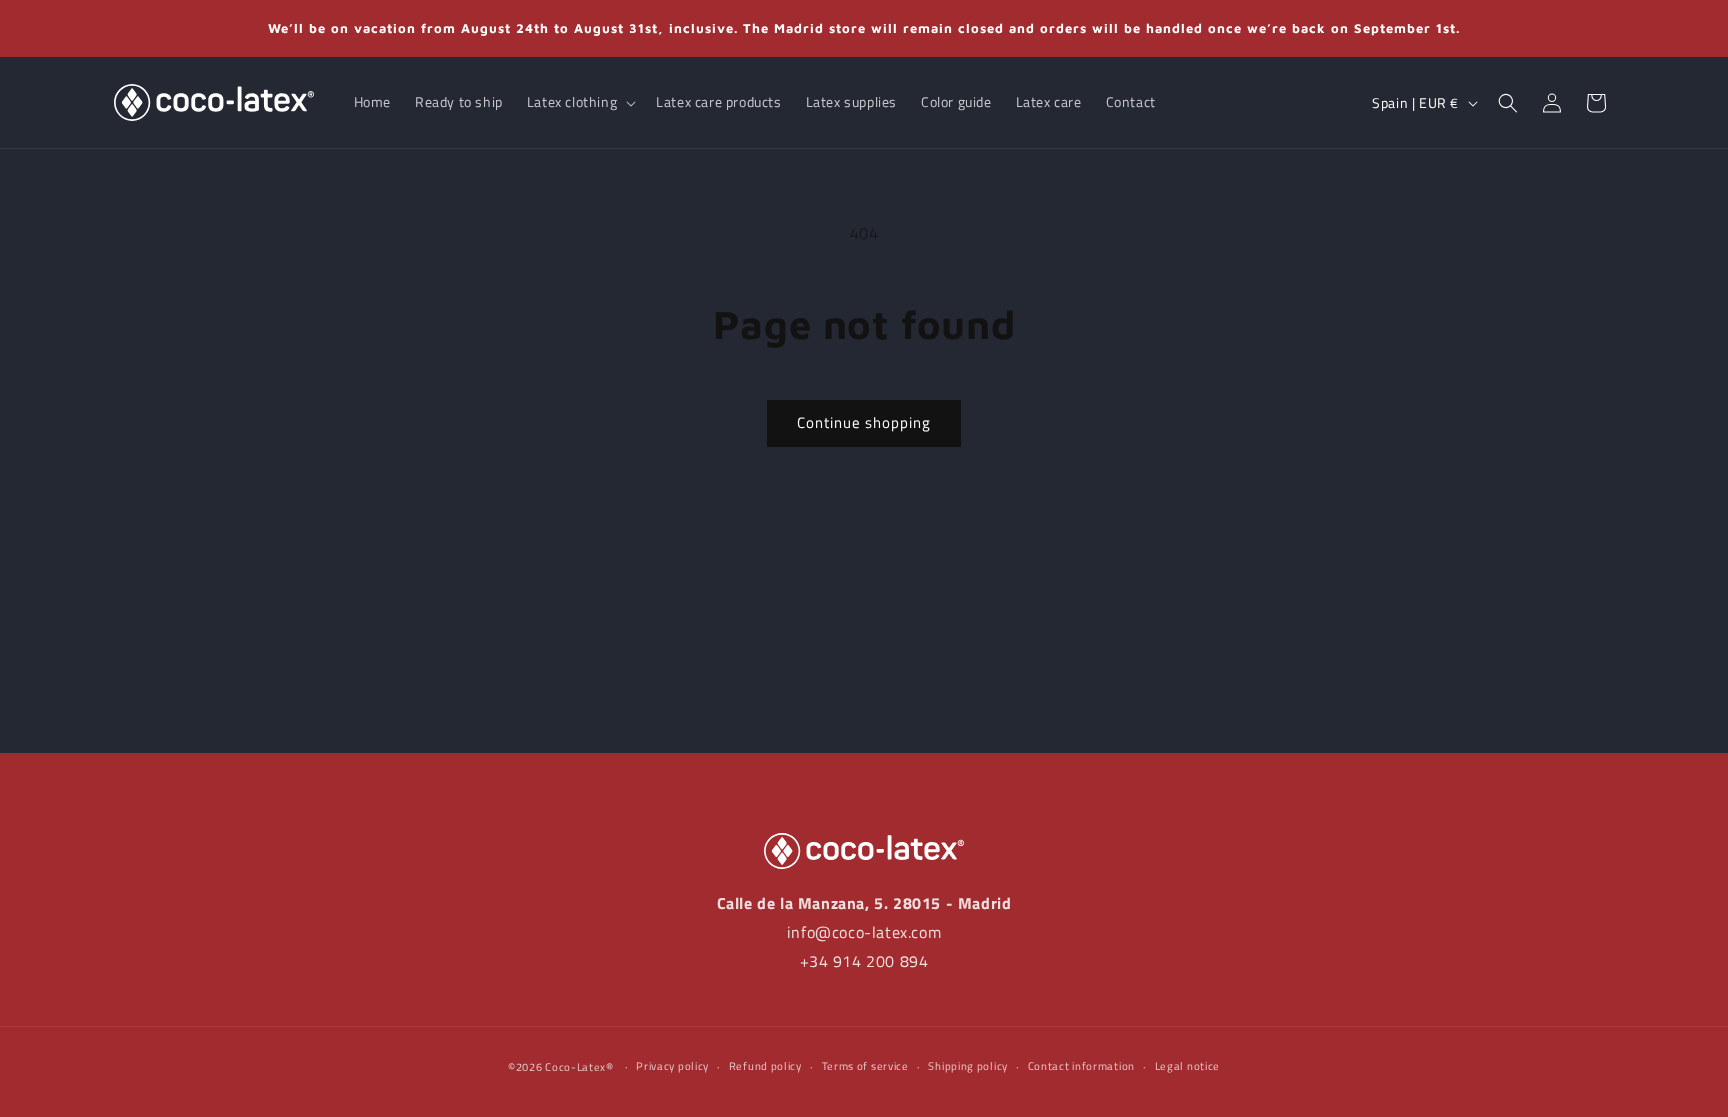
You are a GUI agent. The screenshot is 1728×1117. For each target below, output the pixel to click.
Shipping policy (968, 1066)
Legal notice (1187, 1066)
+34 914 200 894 (864, 961)
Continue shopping (864, 422)
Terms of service (865, 1066)
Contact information (1081, 1066)
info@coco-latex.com (864, 932)
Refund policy (765, 1066)
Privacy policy (672, 1066)
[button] (579, 102)
